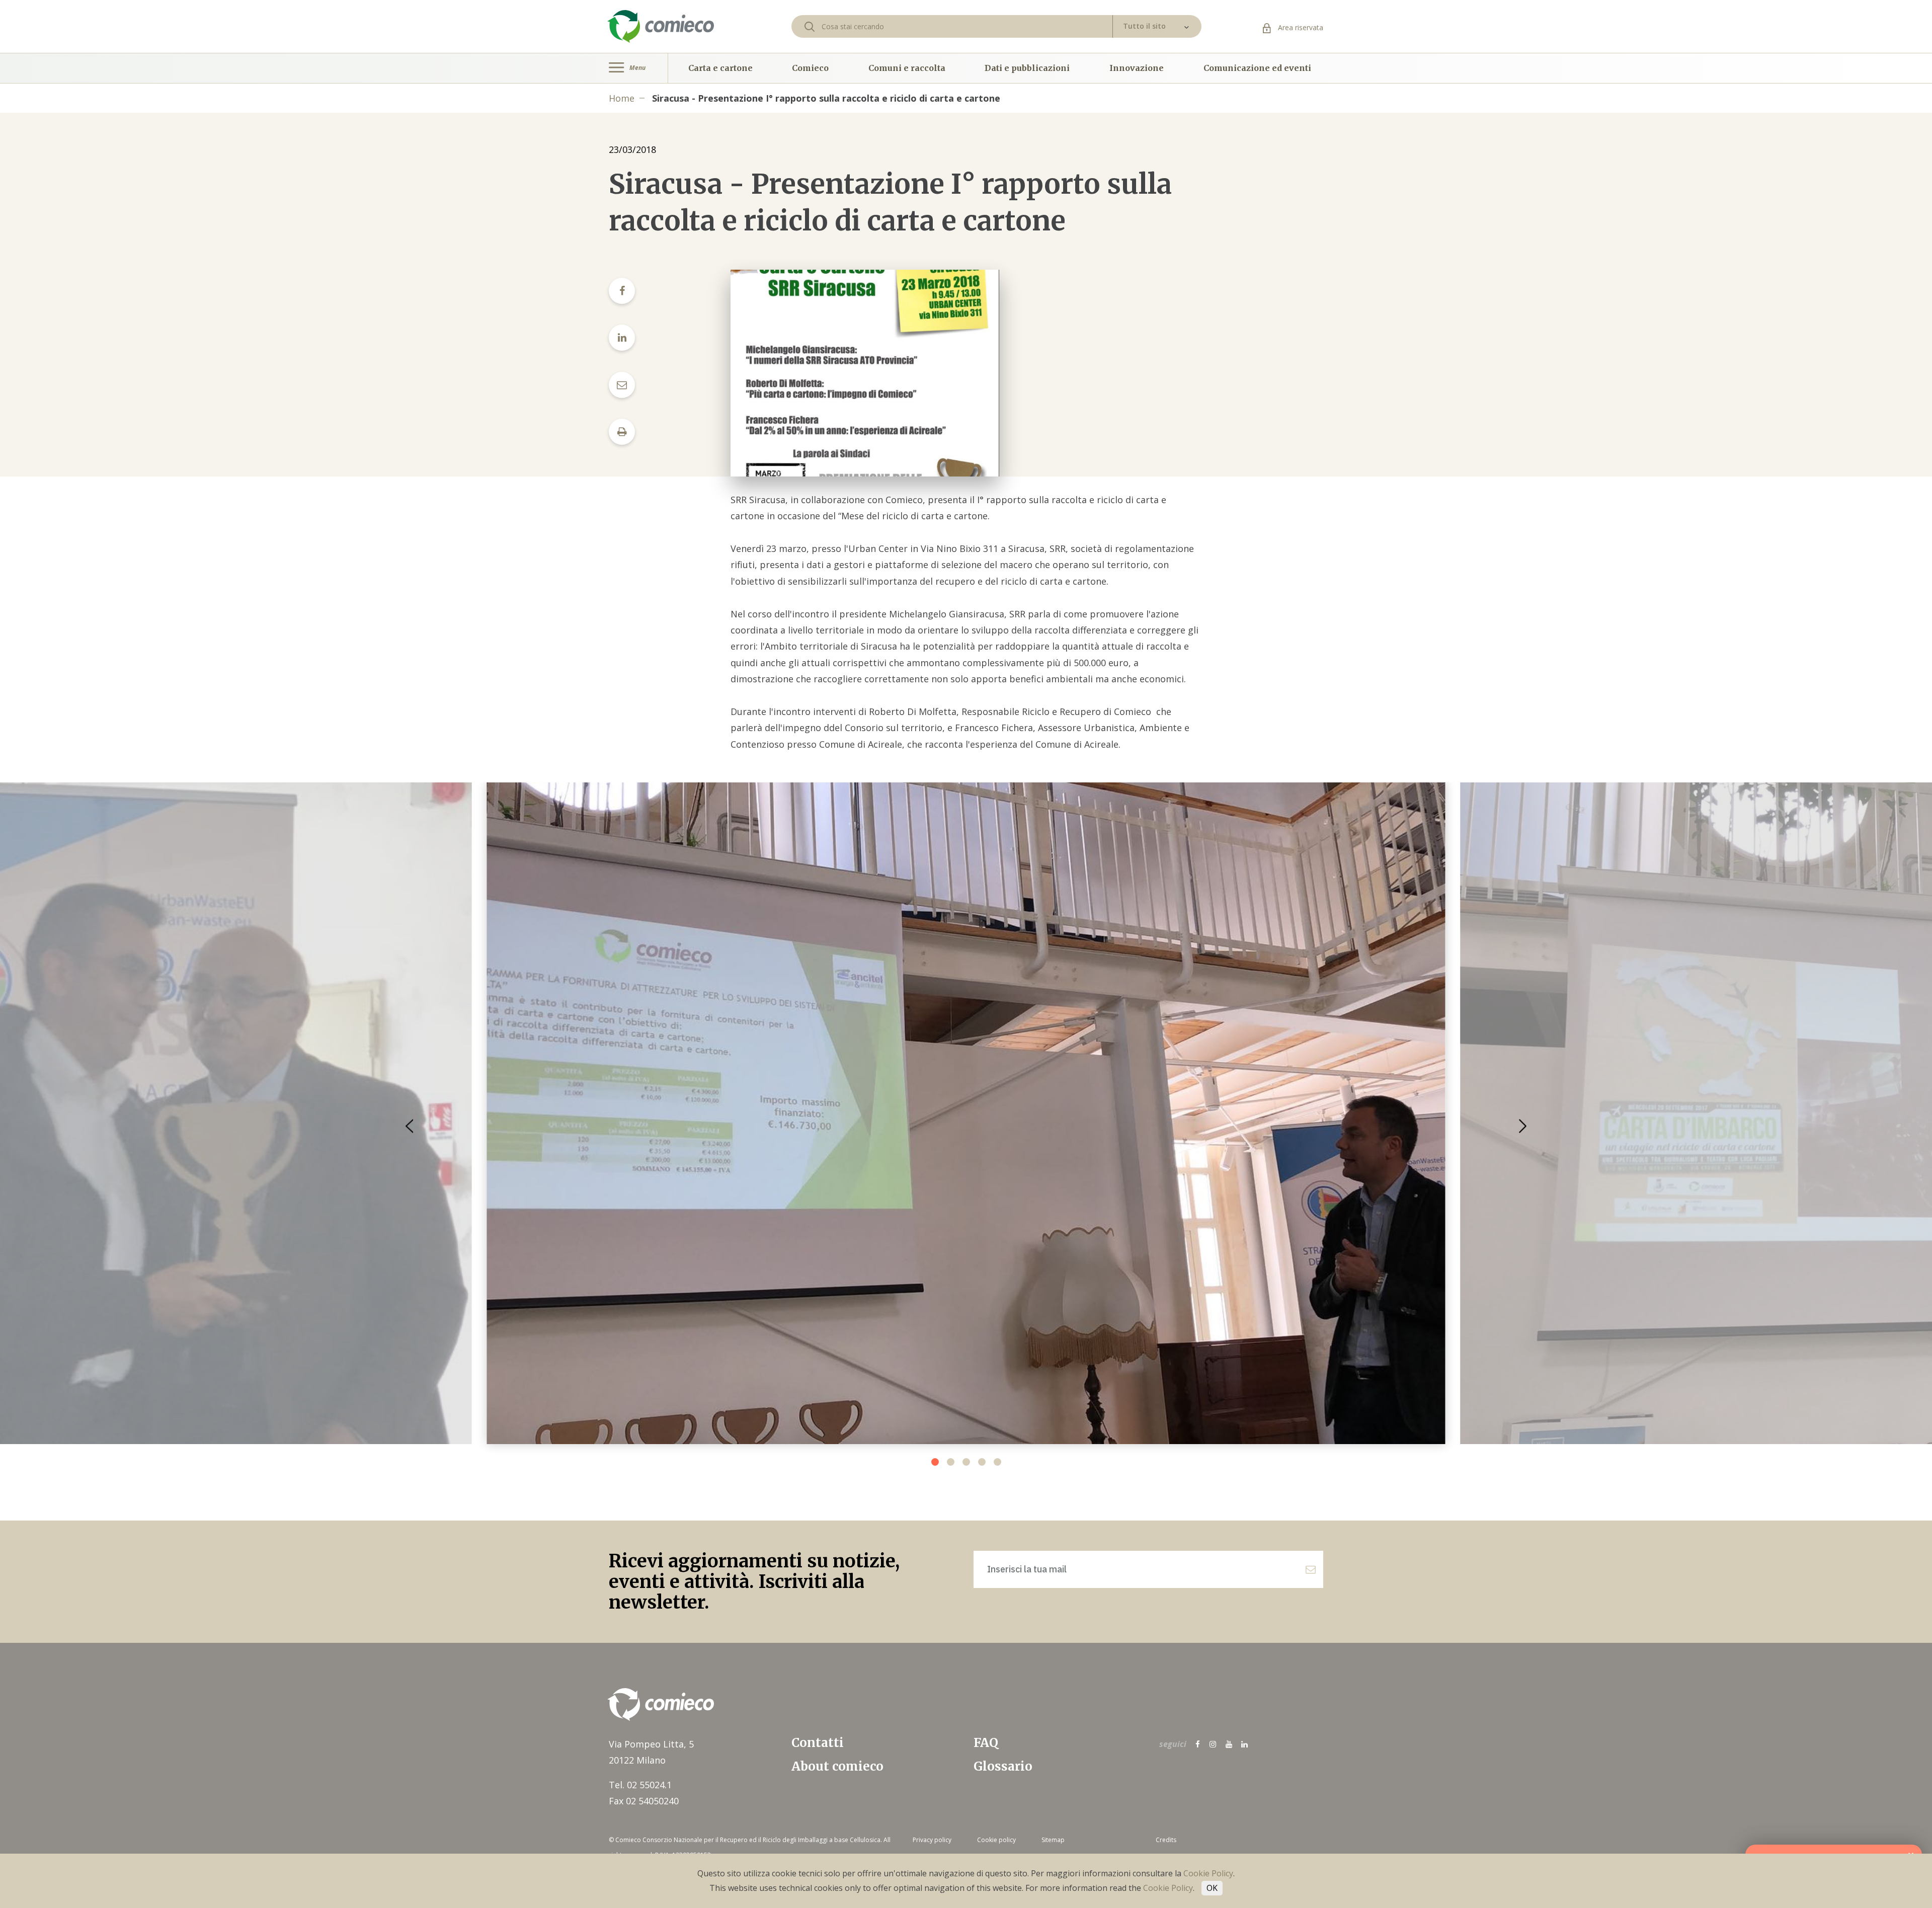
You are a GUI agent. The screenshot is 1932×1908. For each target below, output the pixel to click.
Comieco (810, 68)
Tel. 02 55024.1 (640, 1785)
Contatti (818, 1743)
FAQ (986, 1743)
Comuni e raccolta (907, 68)
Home (622, 98)
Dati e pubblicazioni (1027, 68)
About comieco (837, 1766)
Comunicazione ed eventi (1257, 68)
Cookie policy (996, 1840)
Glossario (1003, 1766)
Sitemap (1053, 1840)
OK (1212, 1888)
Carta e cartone (720, 68)
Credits (1166, 1840)
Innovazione (1137, 68)
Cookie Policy (1208, 1873)
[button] (1523, 1126)
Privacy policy (932, 1840)
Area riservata (1300, 27)
